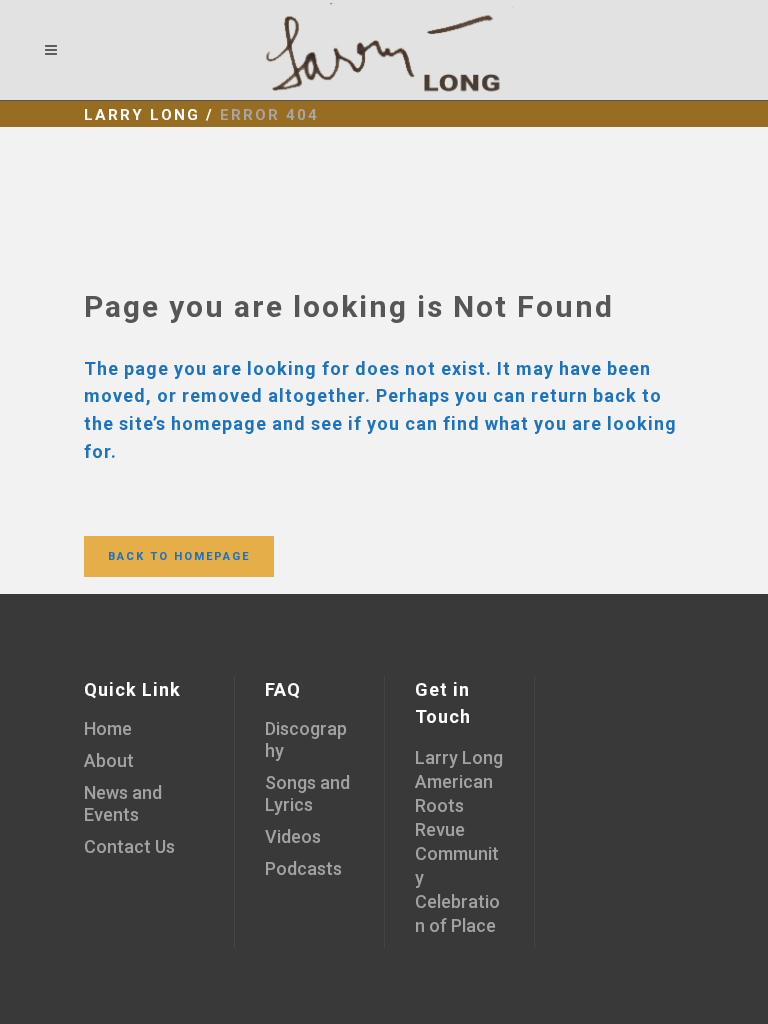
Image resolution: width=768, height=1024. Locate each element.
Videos (293, 836)
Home (108, 728)
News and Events (123, 803)
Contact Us (129, 846)
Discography (306, 739)
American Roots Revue (454, 805)
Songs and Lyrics (307, 793)
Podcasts (303, 868)
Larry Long (142, 115)
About (109, 760)
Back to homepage (179, 556)
